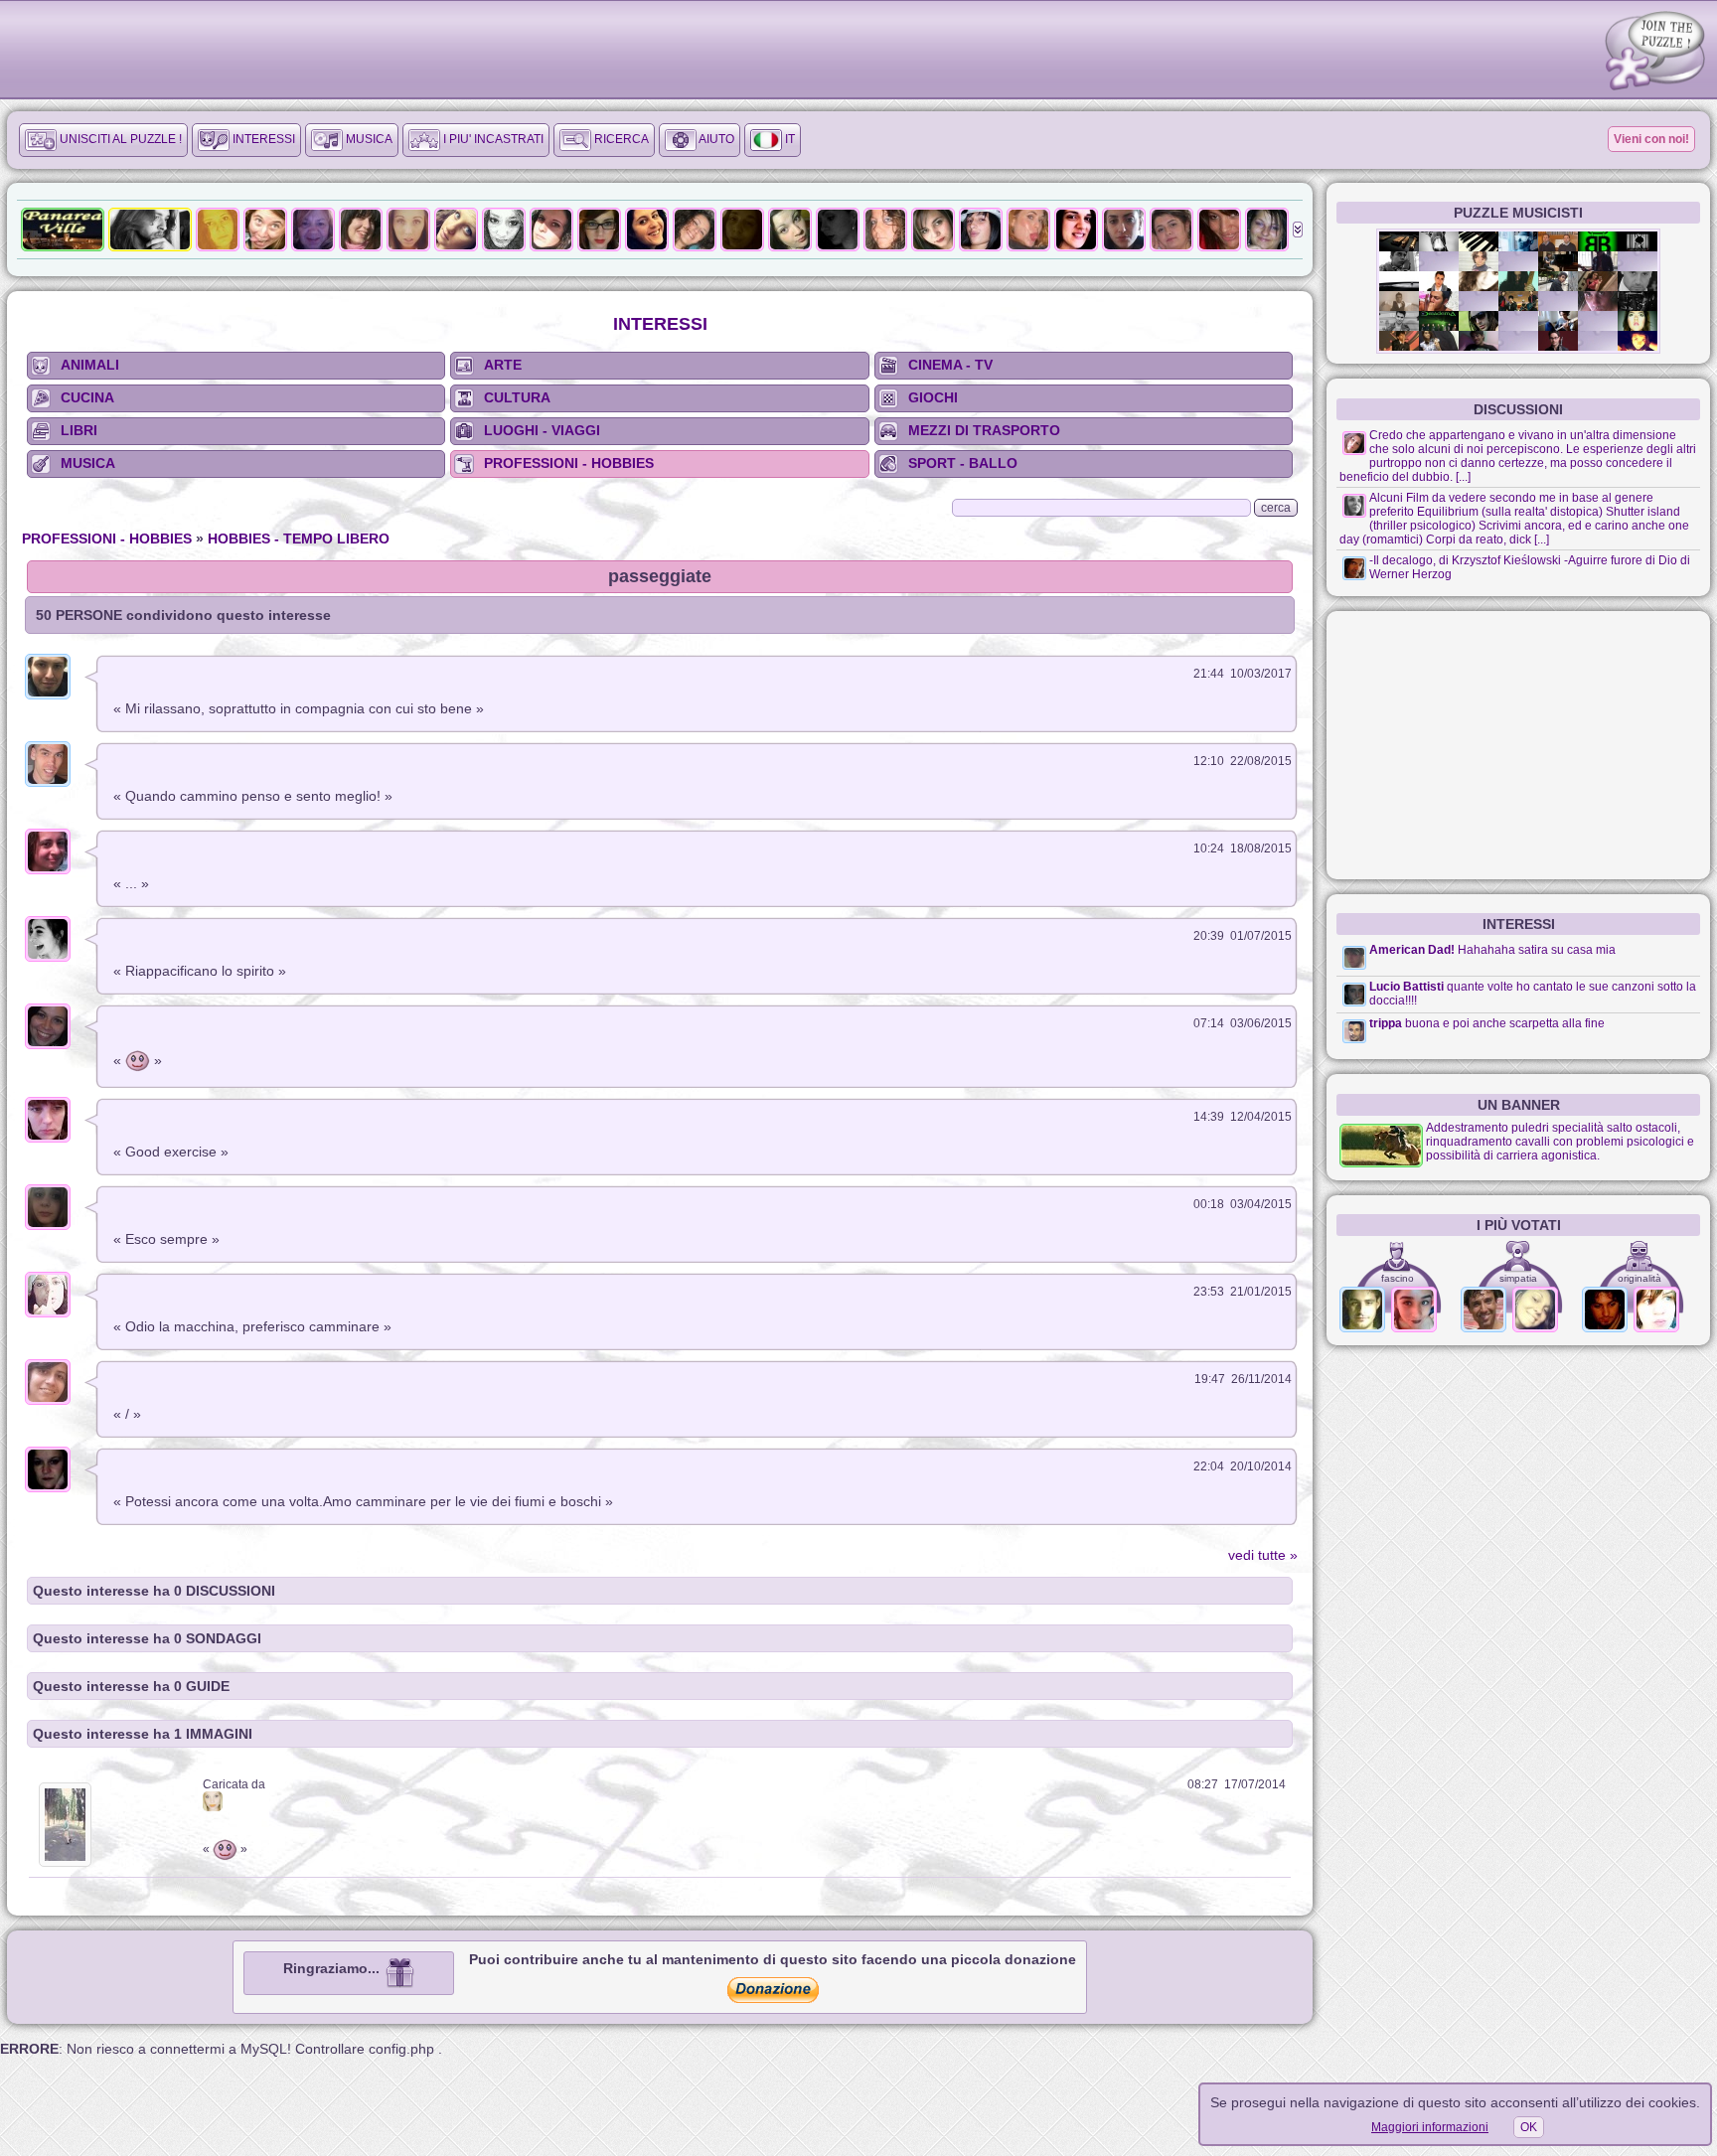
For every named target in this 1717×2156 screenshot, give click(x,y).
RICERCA (620, 139)
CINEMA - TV (950, 365)
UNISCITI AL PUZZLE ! (119, 139)
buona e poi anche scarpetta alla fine (1505, 1023)
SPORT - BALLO (963, 463)
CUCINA (87, 397)
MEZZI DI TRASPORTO (984, 430)
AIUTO (715, 139)
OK (1529, 2127)
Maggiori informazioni (1430, 2127)
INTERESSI (262, 139)
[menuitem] (103, 140)
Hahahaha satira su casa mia (1537, 950)
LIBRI (79, 430)
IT (788, 139)
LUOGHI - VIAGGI (542, 430)
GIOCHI (933, 397)
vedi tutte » (1263, 1555)
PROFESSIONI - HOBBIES (569, 463)
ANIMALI (90, 365)
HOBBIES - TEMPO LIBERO (299, 539)
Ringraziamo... (333, 1968)
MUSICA (368, 139)
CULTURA (517, 397)
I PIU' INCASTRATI (492, 139)
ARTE (503, 365)
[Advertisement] (1518, 745)
